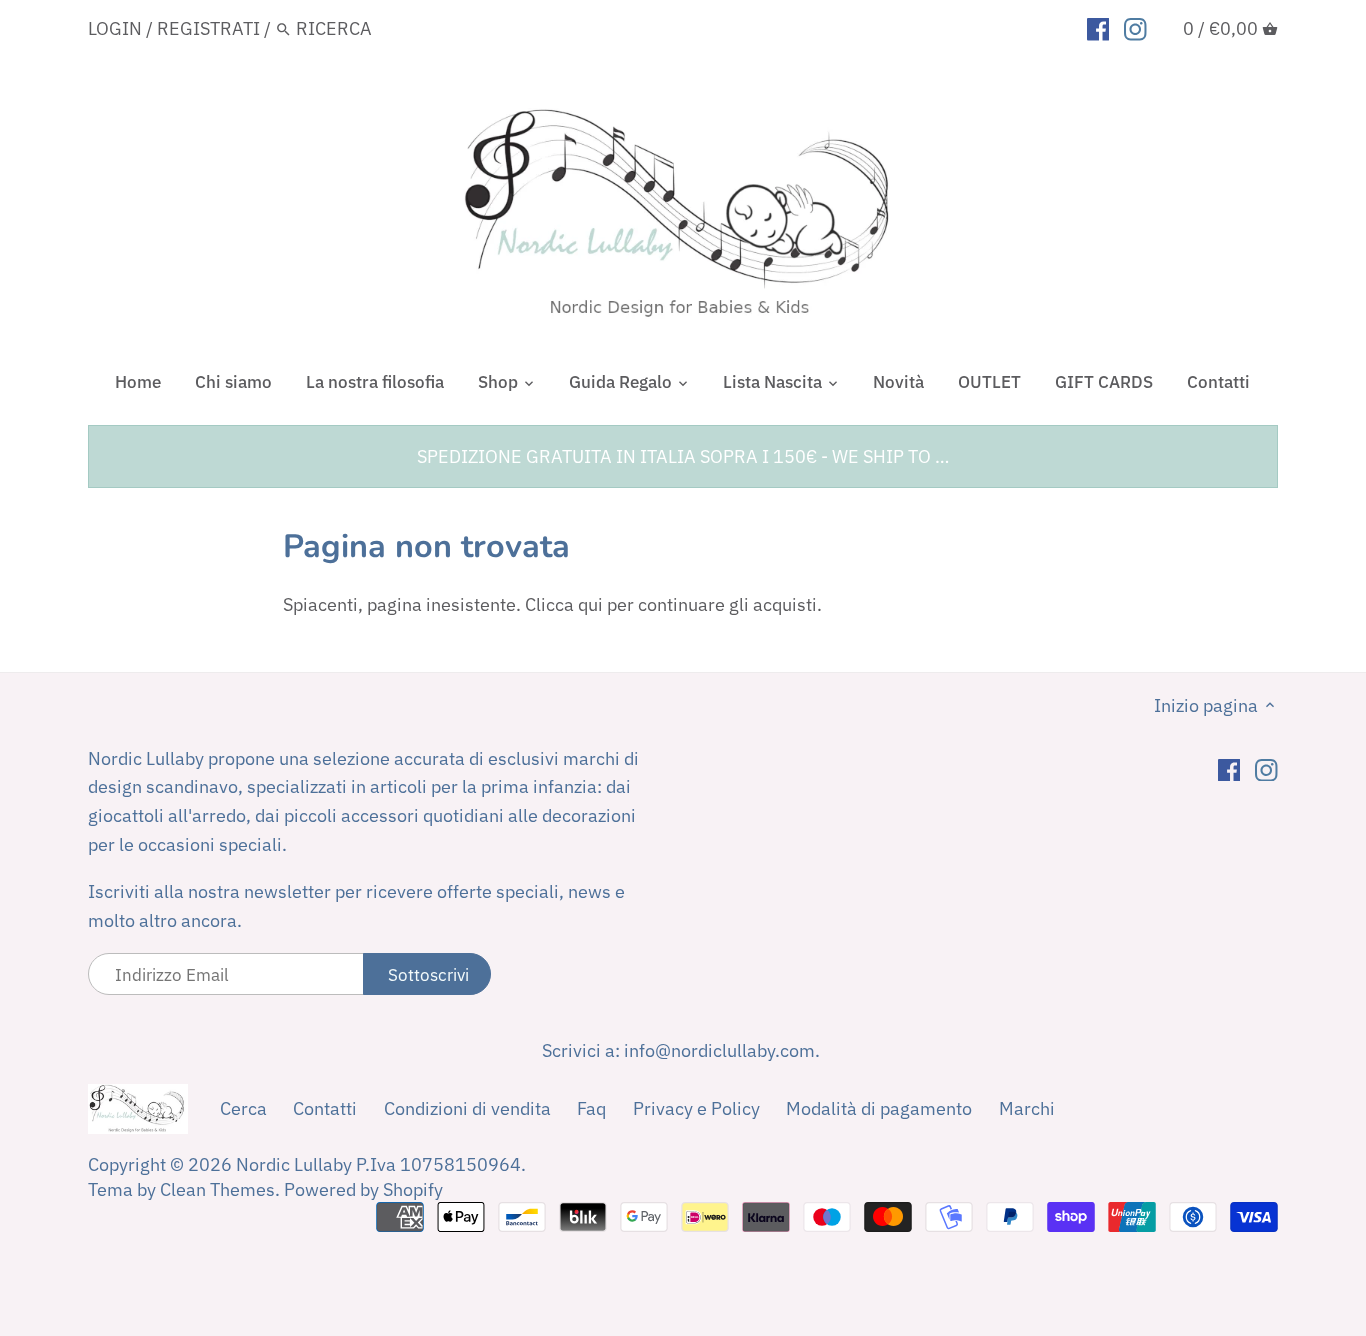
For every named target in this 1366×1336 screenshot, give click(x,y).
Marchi (1027, 1108)
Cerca (243, 1108)
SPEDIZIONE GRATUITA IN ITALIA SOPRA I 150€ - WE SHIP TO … (683, 456)
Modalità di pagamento (879, 1108)
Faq (591, 1108)
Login (115, 28)
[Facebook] (1098, 28)
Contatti (325, 1108)
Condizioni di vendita (467, 1108)
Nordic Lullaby (294, 1164)
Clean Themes (217, 1189)
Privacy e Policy (696, 1108)
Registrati (208, 28)
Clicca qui (564, 604)
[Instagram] (1135, 28)
